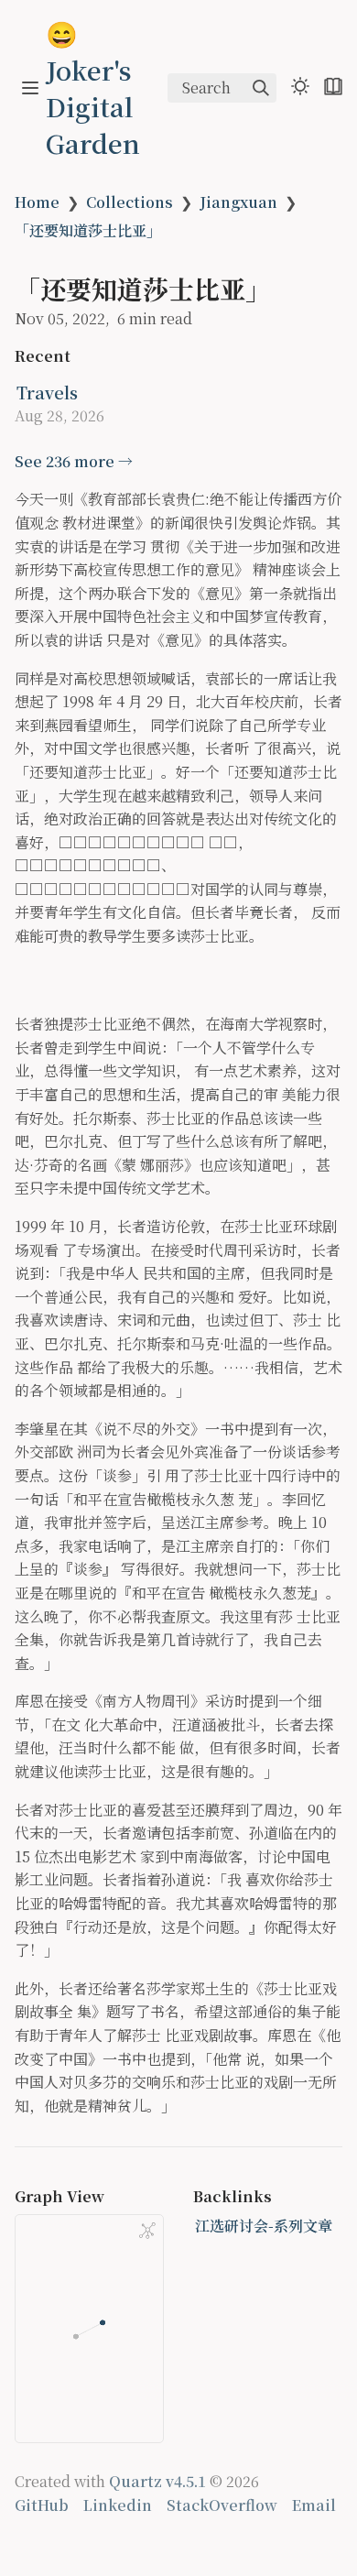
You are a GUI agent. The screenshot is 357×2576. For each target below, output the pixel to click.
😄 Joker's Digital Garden (93, 88)
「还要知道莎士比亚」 (88, 230)
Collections (130, 202)
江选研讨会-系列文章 (264, 2226)
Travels (47, 392)
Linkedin (118, 2505)
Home (37, 202)
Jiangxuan (238, 202)
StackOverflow (222, 2505)
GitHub (42, 2505)
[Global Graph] (147, 2231)
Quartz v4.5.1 (157, 2481)
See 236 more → (74, 461)
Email (314, 2505)
